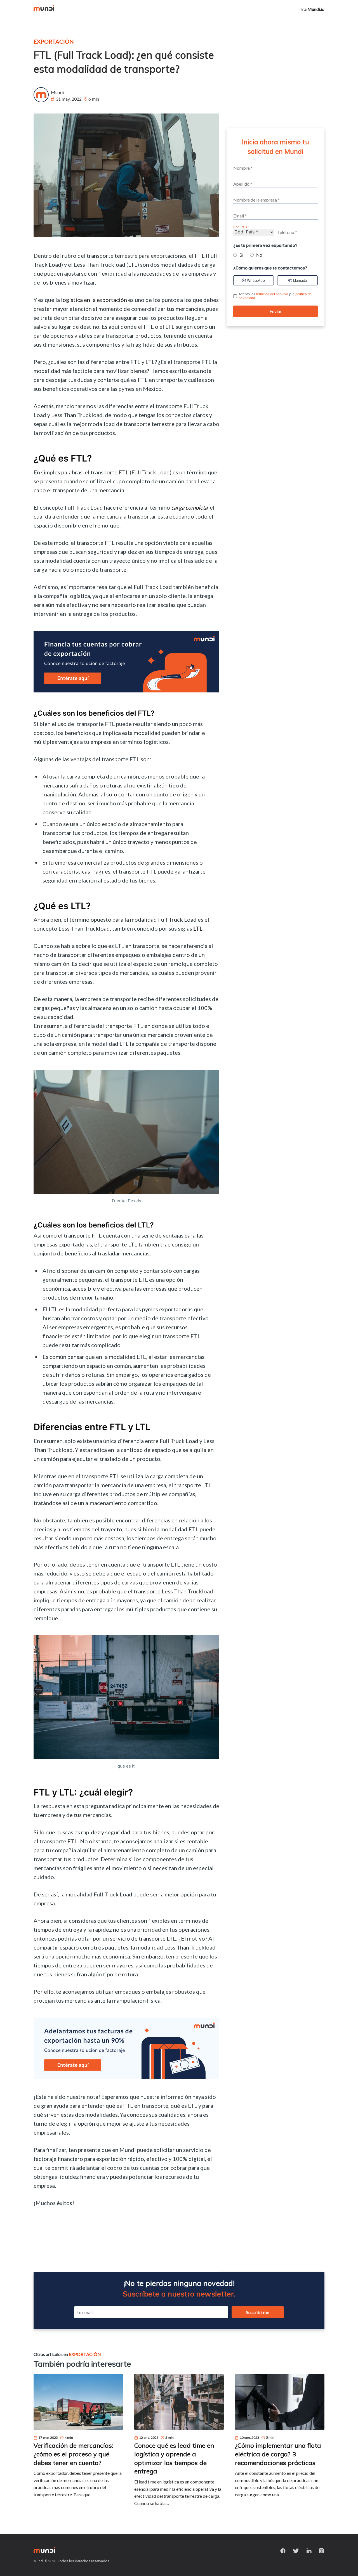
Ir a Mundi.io (312, 9)
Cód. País (240, 227)
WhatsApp (256, 280)
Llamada (300, 280)
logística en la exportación (94, 300)
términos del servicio (272, 294)
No (259, 255)
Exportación (54, 41)
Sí (241, 255)
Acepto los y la (275, 296)
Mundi (57, 92)
